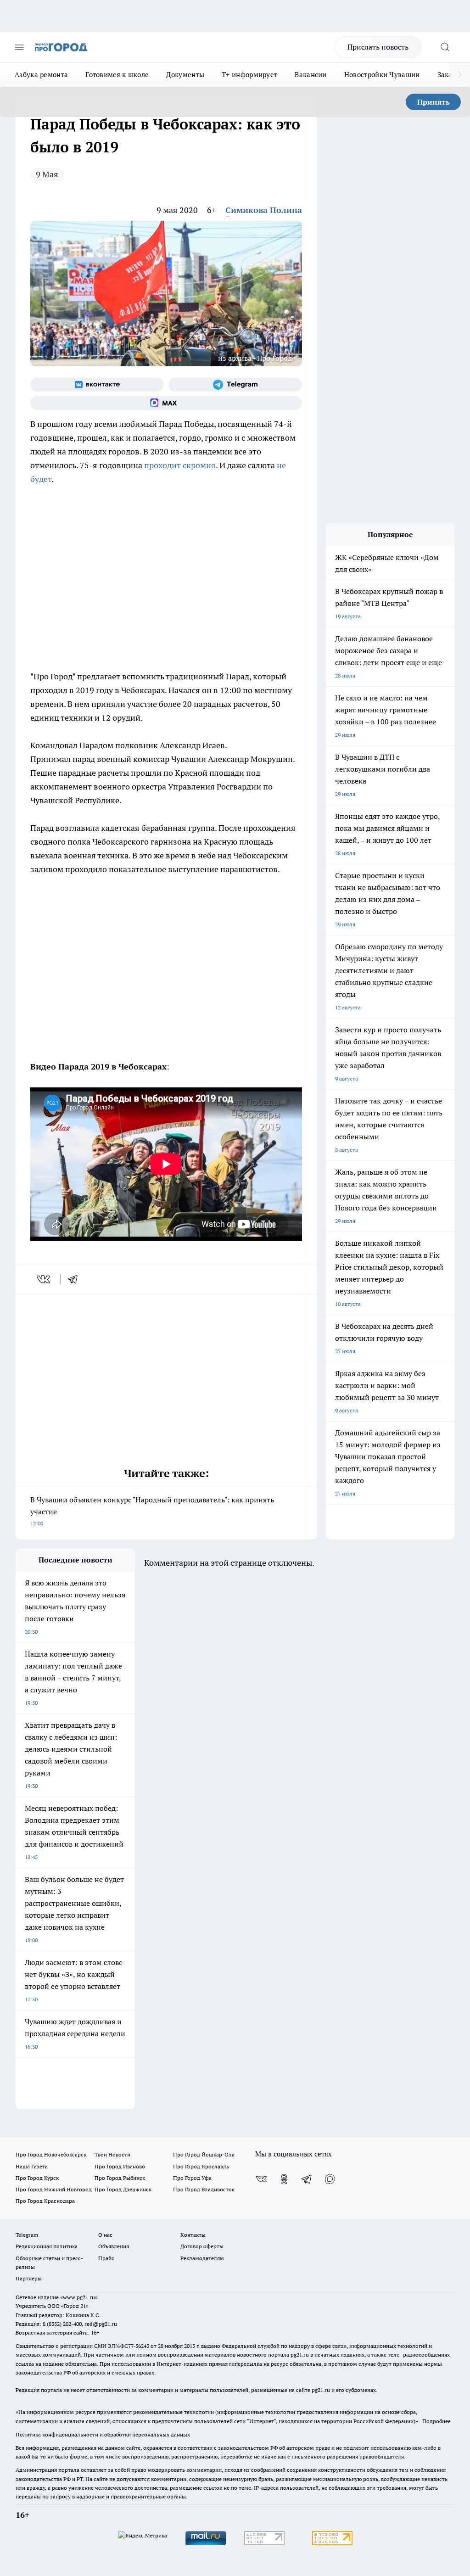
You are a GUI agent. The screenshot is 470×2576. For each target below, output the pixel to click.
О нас (105, 2235)
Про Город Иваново (120, 2166)
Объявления (114, 2246)
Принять (434, 102)
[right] (460, 75)
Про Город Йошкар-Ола (204, 2154)
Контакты (193, 2235)
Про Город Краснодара (45, 2201)
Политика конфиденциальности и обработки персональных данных (103, 2434)
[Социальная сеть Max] (166, 403)
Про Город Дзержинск (123, 2189)
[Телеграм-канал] (235, 385)
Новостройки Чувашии (382, 75)
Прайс (106, 2258)
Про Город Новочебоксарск (51, 2154)
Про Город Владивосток (204, 2189)
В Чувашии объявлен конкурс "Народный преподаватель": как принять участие (152, 1511)
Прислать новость (378, 47)
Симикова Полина (264, 210)
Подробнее (436, 2421)
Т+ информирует (249, 75)
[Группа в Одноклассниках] (284, 2179)
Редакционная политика (47, 2246)
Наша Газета (32, 2166)
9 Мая (47, 174)
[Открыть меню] (19, 47)
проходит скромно (180, 465)
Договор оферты (202, 2246)
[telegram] (76, 1279)
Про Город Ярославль (201, 2166)
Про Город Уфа (192, 2178)
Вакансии (311, 75)
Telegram (27, 2235)
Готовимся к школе (117, 75)
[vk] (44, 1279)
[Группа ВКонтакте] (97, 385)
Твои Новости (112, 2154)
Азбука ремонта (41, 75)
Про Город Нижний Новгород (54, 2189)
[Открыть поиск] (445, 47)
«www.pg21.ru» (79, 2297)
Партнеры (29, 2278)
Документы (185, 75)
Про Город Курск (37, 2178)
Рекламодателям (202, 2258)
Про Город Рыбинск (120, 2178)
